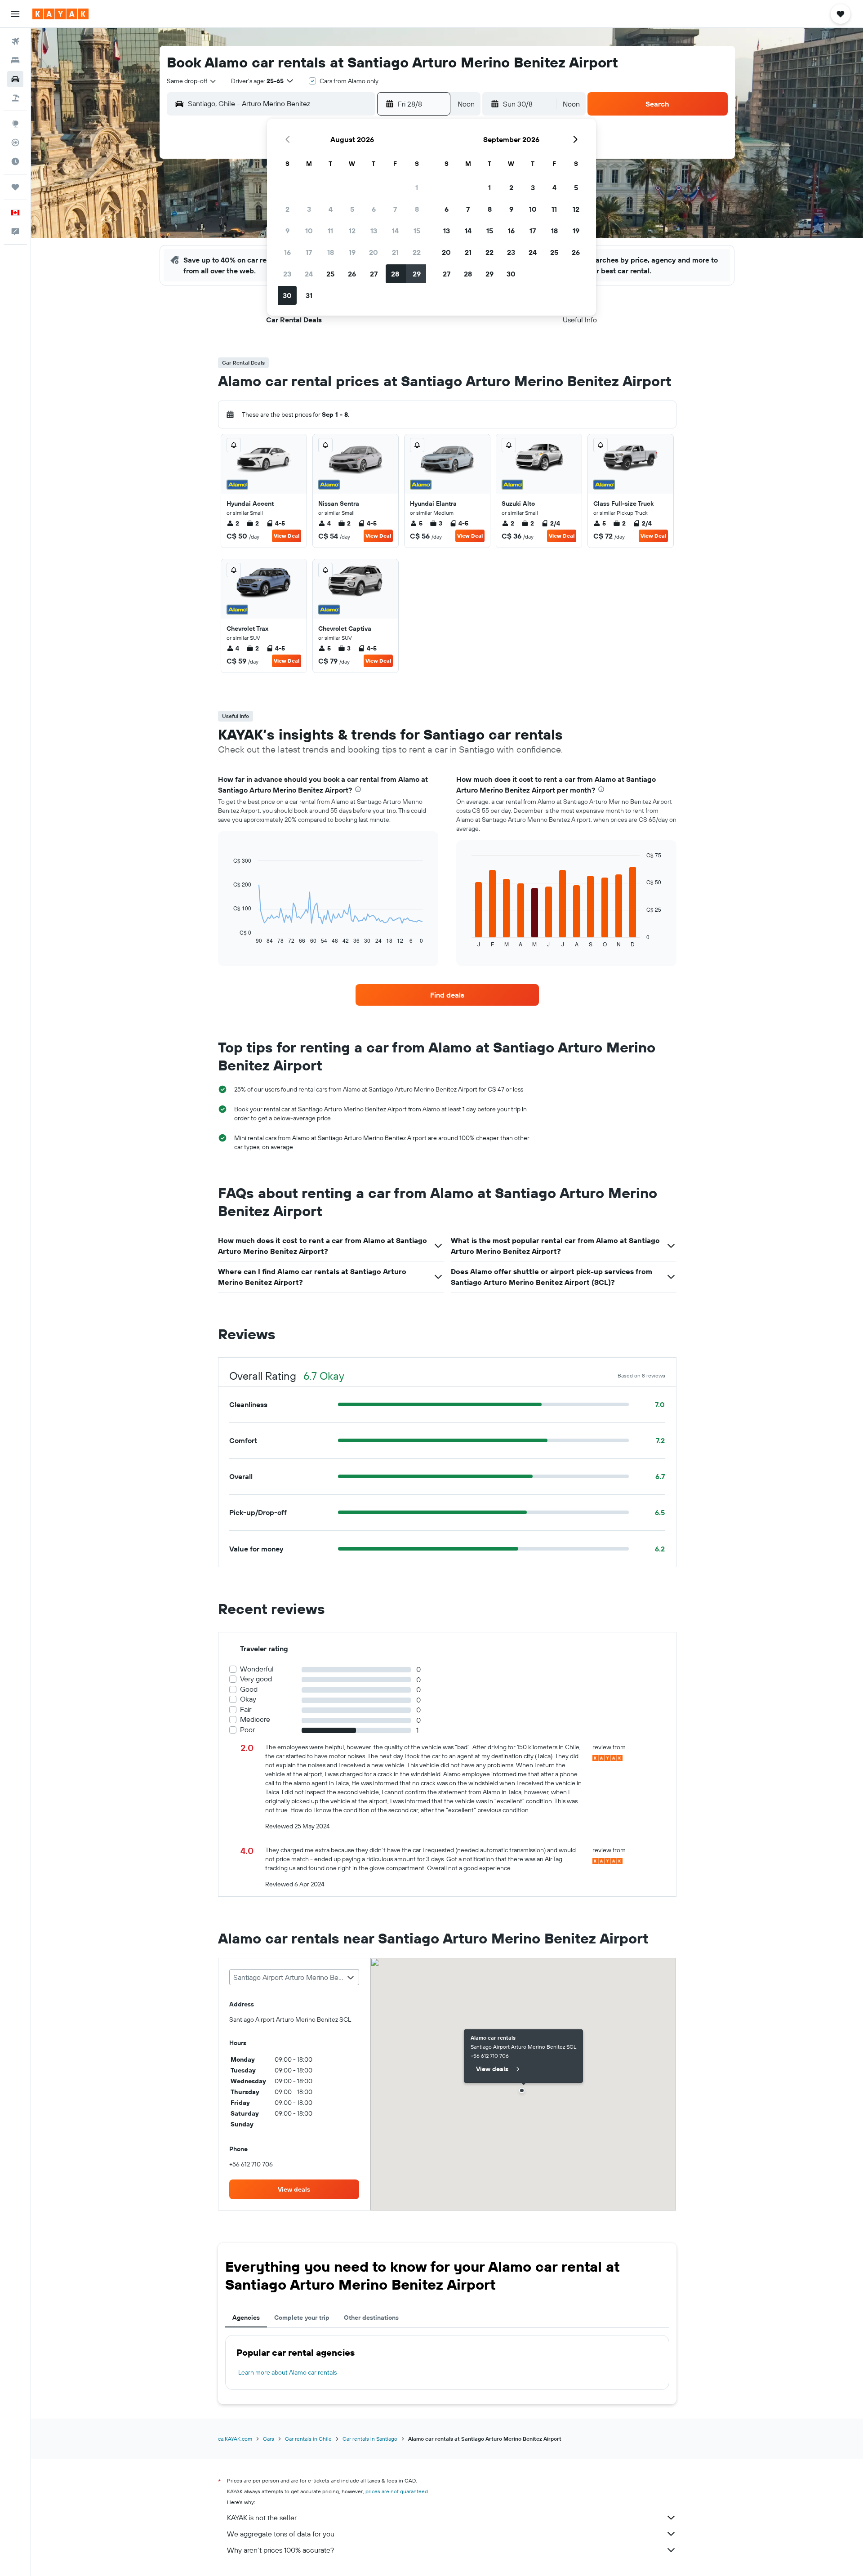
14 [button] (395, 231)
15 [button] (417, 231)
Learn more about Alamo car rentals (287, 2372)
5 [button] (352, 209)
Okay (248, 1699)
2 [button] (287, 209)
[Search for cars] (15, 79)
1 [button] (417, 187)
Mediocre (255, 1719)
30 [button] (287, 295)
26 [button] (352, 274)
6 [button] (374, 209)
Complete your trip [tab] (302, 2318)
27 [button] (374, 274)
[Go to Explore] (15, 124)
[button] (15, 14)
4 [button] (331, 209)
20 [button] (374, 252)
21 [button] (395, 252)
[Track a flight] (15, 143)
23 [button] (287, 274)
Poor (247, 1730)
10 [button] (309, 231)
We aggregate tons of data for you (281, 2534)
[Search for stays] (15, 60)
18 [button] (331, 252)
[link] (447, 995)
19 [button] (352, 252)
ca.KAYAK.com (235, 2439)
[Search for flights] (15, 41)
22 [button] (417, 252)
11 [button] (330, 231)
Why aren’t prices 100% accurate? (280, 2550)
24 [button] (309, 274)
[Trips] (15, 187)
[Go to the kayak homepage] (60, 14)
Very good (256, 1679)
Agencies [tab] (246, 2318)
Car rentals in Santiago (370, 2439)
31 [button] (309, 295)
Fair (246, 1709)
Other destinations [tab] (371, 2318)
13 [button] (374, 231)
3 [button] (309, 209)
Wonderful (257, 1669)
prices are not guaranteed (397, 2491)
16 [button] (287, 252)
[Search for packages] (15, 98)
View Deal (287, 536)
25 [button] (330, 274)
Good (249, 1689)
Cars (269, 2439)
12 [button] (352, 231)
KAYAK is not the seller (262, 2518)
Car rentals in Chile (308, 2439)
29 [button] (417, 274)
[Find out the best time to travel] (15, 161)
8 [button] (417, 209)
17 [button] (309, 252)
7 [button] (395, 209)
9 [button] (287, 231)
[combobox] (192, 81)
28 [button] (395, 274)
